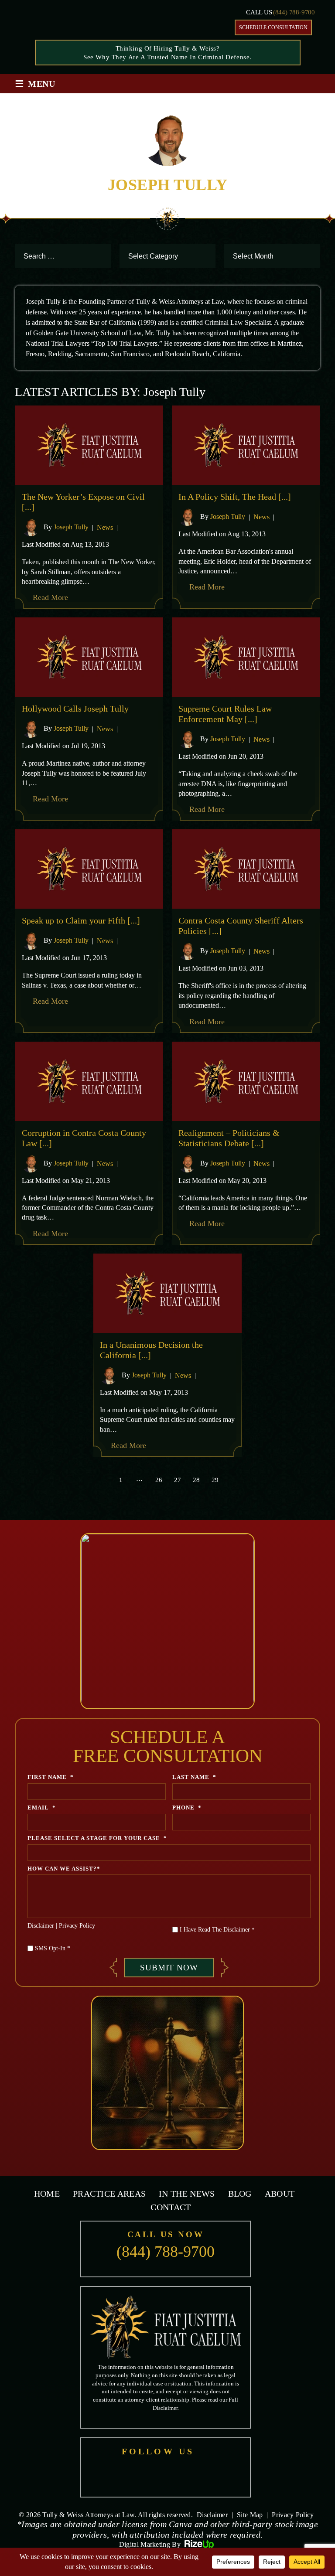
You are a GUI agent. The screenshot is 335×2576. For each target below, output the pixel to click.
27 (178, 1480)
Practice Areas (109, 2194)
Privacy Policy (77, 1926)
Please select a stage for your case (97, 1838)
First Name (51, 1777)
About (280, 2194)
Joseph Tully (71, 527)
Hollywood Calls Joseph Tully (75, 709)
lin (209, 2475)
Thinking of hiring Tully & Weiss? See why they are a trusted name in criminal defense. (167, 53)
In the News (187, 2194)
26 (159, 1480)
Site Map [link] (250, 2515)
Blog (240, 2194)
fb (120, 2475)
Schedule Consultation (273, 27)
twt (164, 2475)
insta (186, 2475)
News (105, 527)
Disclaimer (41, 1926)
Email (42, 1808)
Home (47, 2194)
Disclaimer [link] (212, 2515)
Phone (187, 1808)
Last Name (194, 1777)
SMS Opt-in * (53, 1948)
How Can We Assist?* (64, 1869)
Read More (50, 597)
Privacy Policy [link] (293, 2515)
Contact (171, 2207)
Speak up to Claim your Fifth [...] (81, 920)
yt (142, 2475)
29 (215, 1480)
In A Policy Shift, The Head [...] (235, 497)
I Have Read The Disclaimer (217, 1930)
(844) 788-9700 (294, 12)
